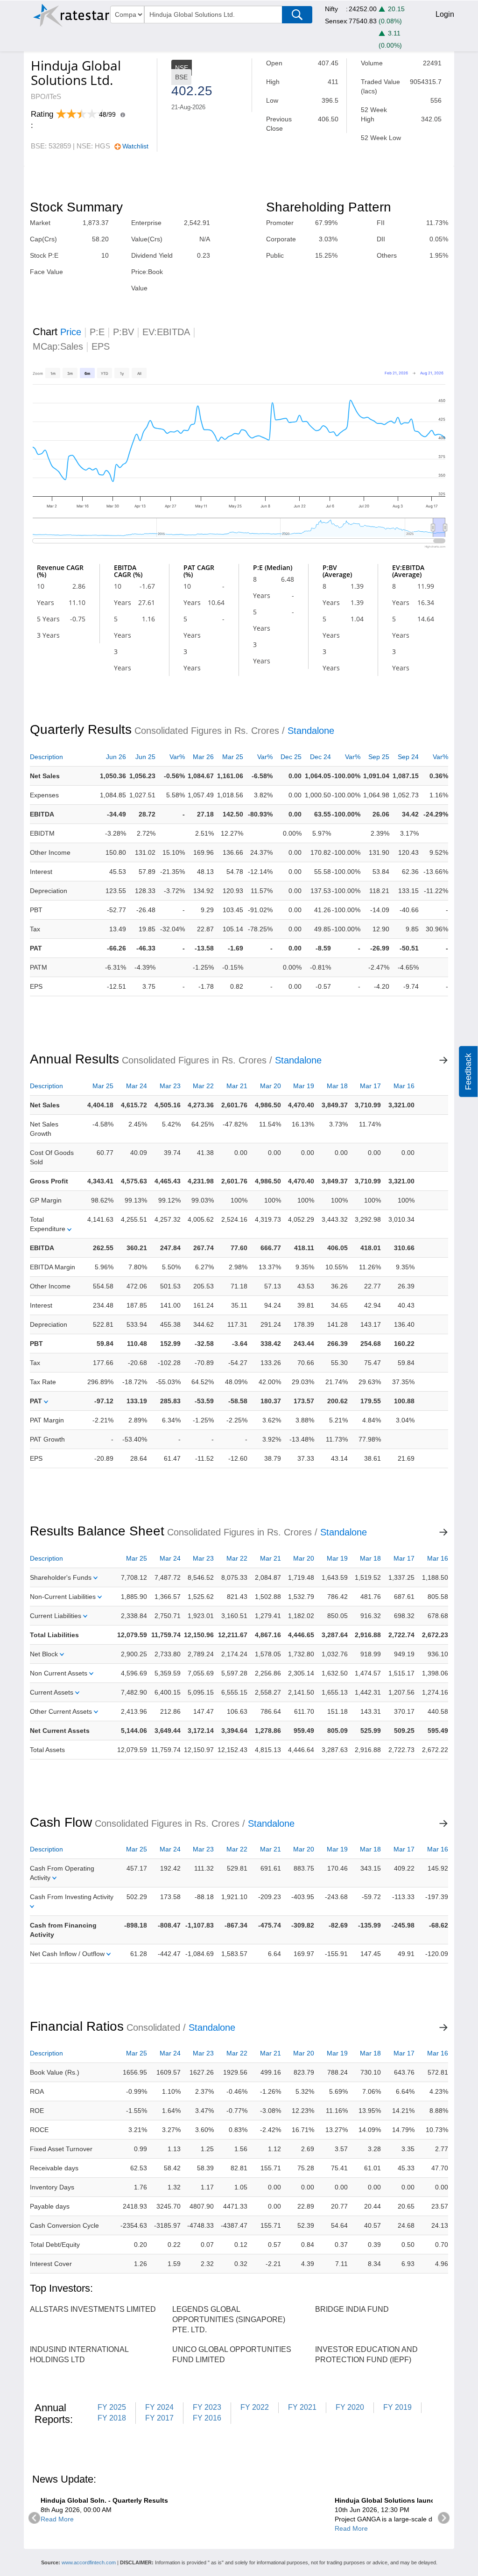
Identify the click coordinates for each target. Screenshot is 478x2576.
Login (445, 14)
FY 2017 (159, 2418)
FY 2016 (207, 2418)
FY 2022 (255, 2407)
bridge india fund (352, 2309)
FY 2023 (207, 2407)
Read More (57, 2519)
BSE (181, 77)
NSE (182, 68)
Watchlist (135, 146)
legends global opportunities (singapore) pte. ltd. (229, 2319)
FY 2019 (397, 2407)
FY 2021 (302, 2407)
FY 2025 (112, 2407)
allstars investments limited (93, 2309)
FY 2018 (112, 2418)
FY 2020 (350, 2407)
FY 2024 (159, 2407)
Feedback (468, 1072)
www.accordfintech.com (89, 2562)
